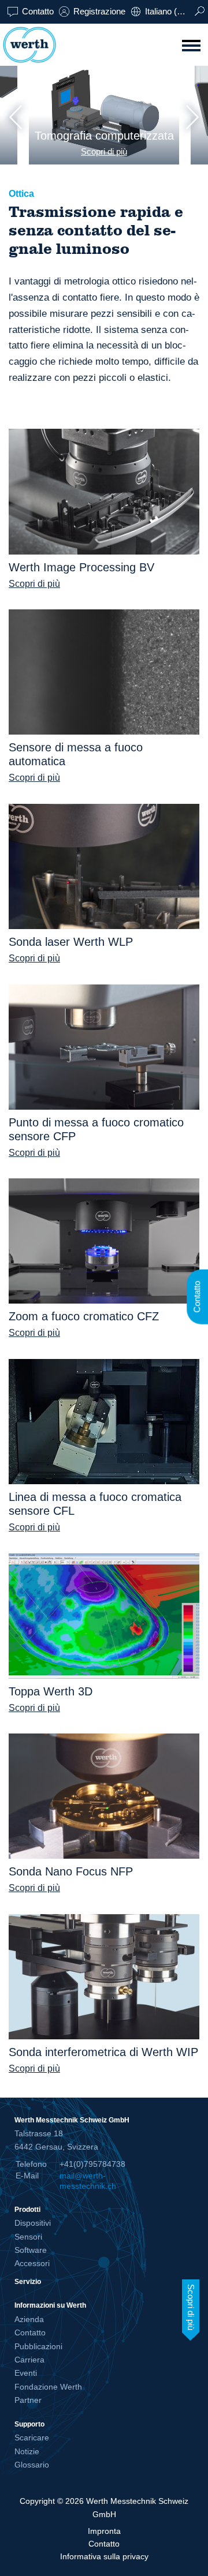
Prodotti (27, 2209)
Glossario (32, 2465)
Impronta (104, 2531)
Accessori (32, 2263)
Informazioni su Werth (50, 2305)
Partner (28, 2400)
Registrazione (99, 11)
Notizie (27, 2451)
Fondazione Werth (48, 2387)
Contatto (38, 11)
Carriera (29, 2360)
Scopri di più (104, 151)
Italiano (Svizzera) (169, 11)
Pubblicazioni (38, 2346)
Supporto (29, 2424)
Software (31, 2250)
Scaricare (32, 2438)
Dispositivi (33, 2223)
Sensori (28, 2237)
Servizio (28, 2281)
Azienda (29, 2319)
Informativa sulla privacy (104, 2556)
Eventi (26, 2373)
